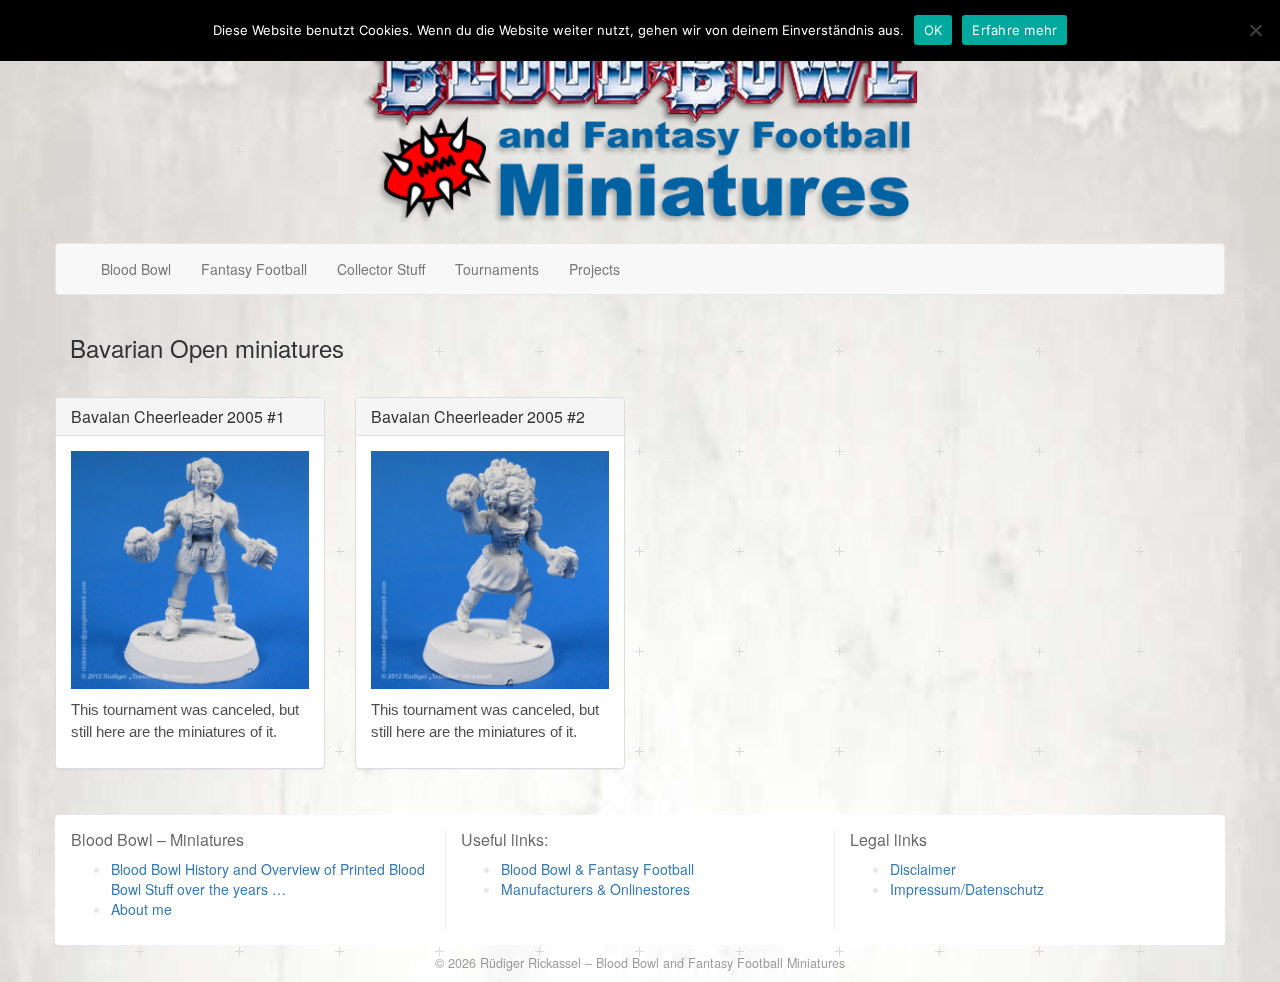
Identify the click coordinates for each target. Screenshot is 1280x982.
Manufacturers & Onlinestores (595, 889)
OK (933, 30)
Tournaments (497, 269)
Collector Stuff (381, 269)
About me (141, 909)
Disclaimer (923, 869)
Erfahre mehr (1014, 30)
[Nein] (1255, 30)
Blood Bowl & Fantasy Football (597, 869)
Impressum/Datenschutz (967, 889)
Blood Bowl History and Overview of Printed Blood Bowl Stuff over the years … (268, 879)
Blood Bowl (136, 269)
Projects (594, 269)
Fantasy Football (254, 269)
